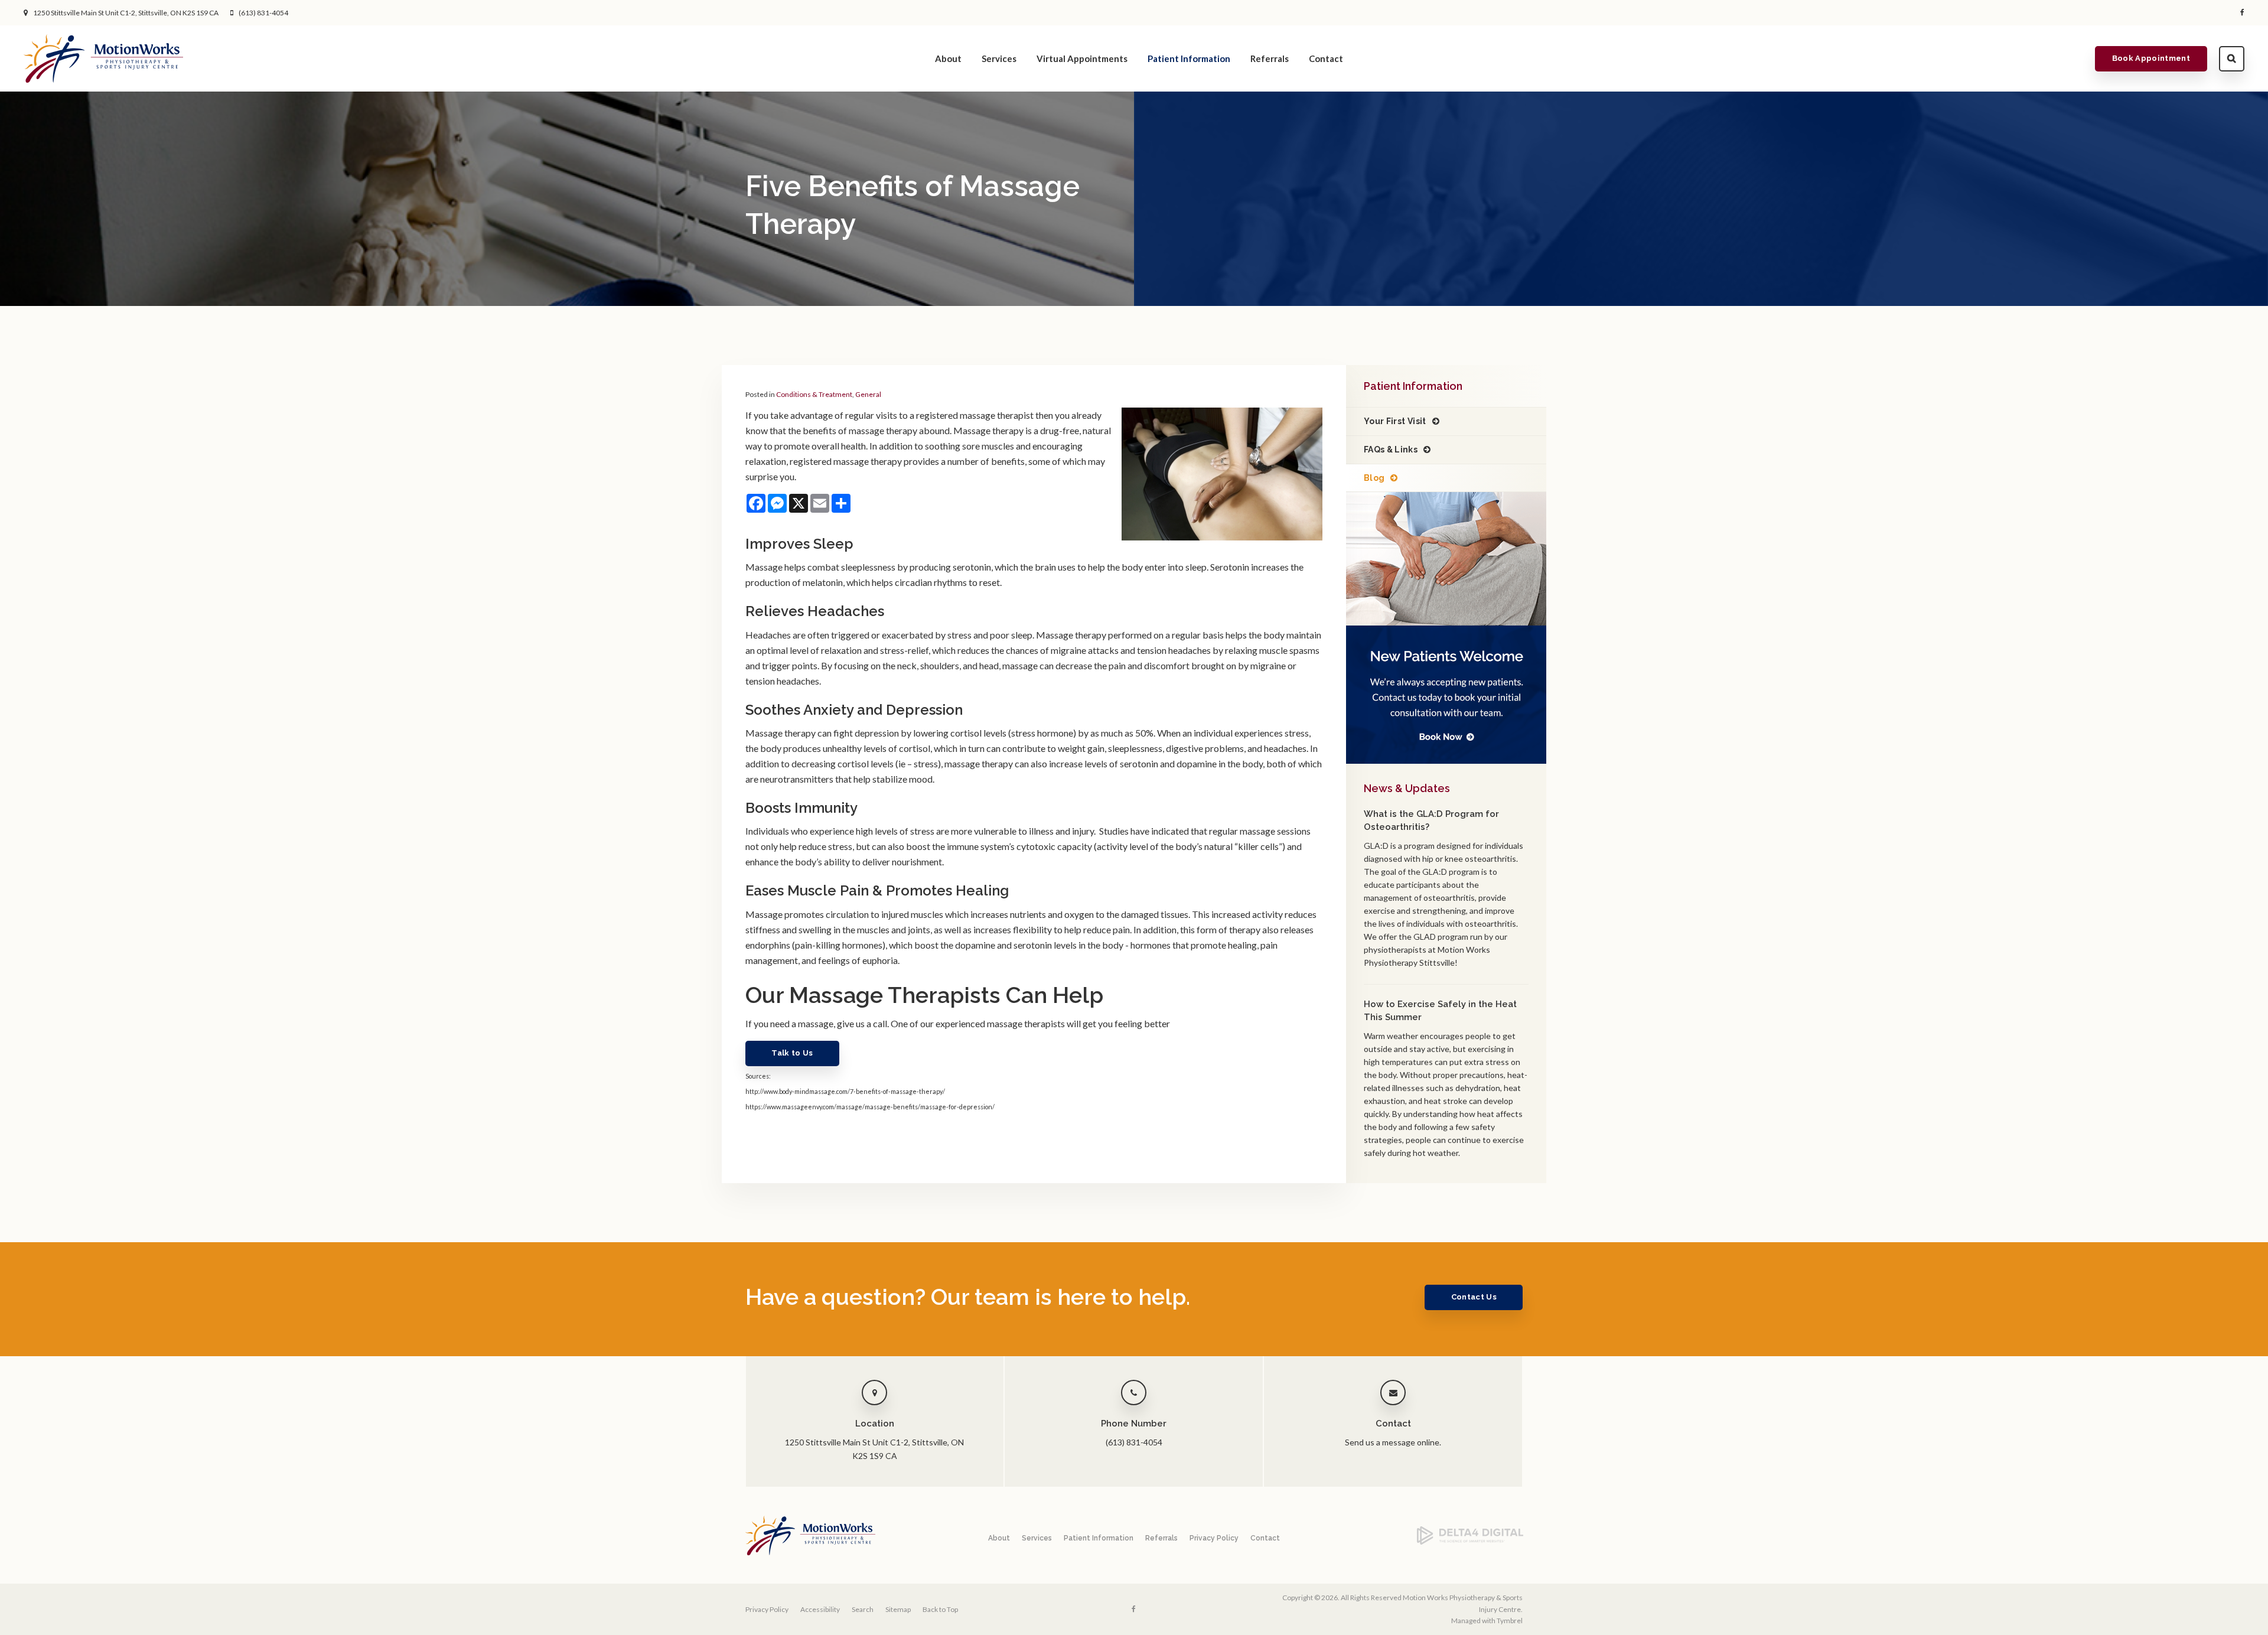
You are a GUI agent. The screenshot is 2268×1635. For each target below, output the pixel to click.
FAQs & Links (1391, 450)
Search (2232, 59)
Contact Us (1474, 1297)
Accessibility (820, 1609)
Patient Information (1189, 58)
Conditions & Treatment (814, 394)
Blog (1374, 478)
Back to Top (940, 1609)
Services (999, 58)
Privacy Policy (1214, 1538)
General (868, 394)
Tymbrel (1510, 1621)
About (948, 58)
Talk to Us (792, 1053)
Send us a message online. (1393, 1442)
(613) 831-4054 (263, 13)
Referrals (1270, 58)
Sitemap (898, 1609)
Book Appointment (2151, 58)
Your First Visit (1395, 421)
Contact (1326, 58)
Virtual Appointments (1082, 58)
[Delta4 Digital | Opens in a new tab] (1470, 1542)
